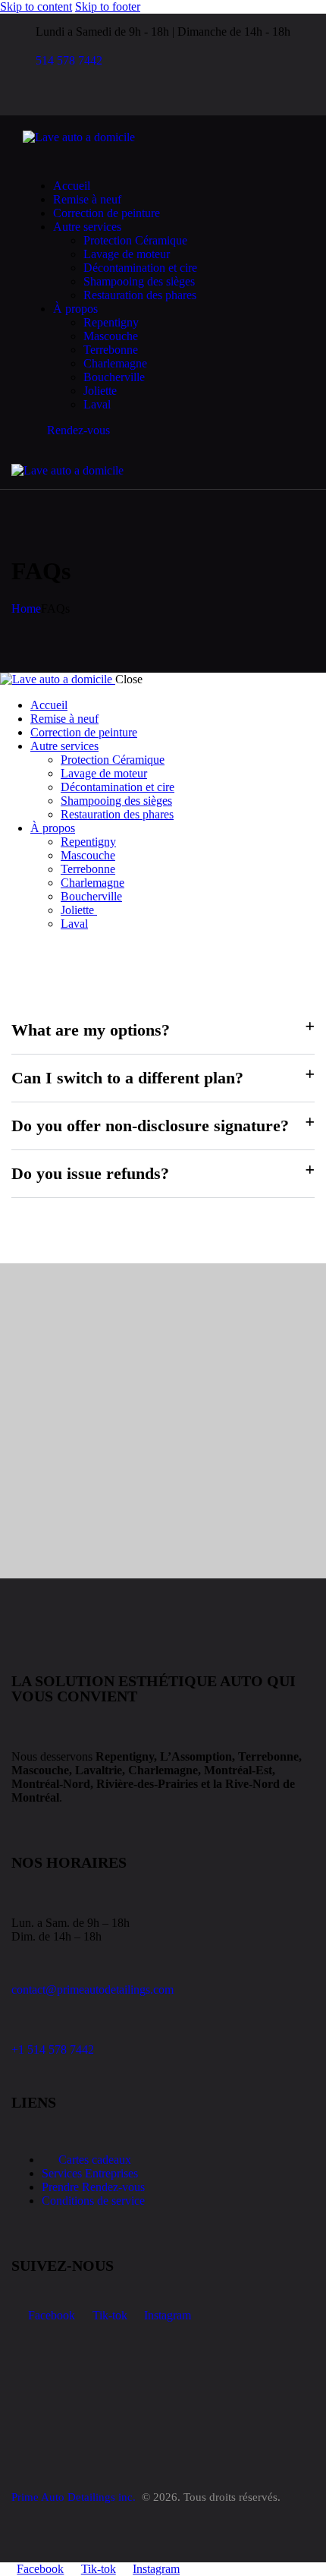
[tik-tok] (52, 97)
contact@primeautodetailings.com (92, 1990)
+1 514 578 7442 (53, 2049)
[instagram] (69, 97)
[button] (183, 470)
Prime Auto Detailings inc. (75, 2497)
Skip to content (36, 6)
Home (26, 609)
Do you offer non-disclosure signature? (150, 1126)
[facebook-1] (35, 97)
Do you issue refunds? (90, 1173)
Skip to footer (108, 6)
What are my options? (91, 1030)
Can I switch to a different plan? (127, 1078)
